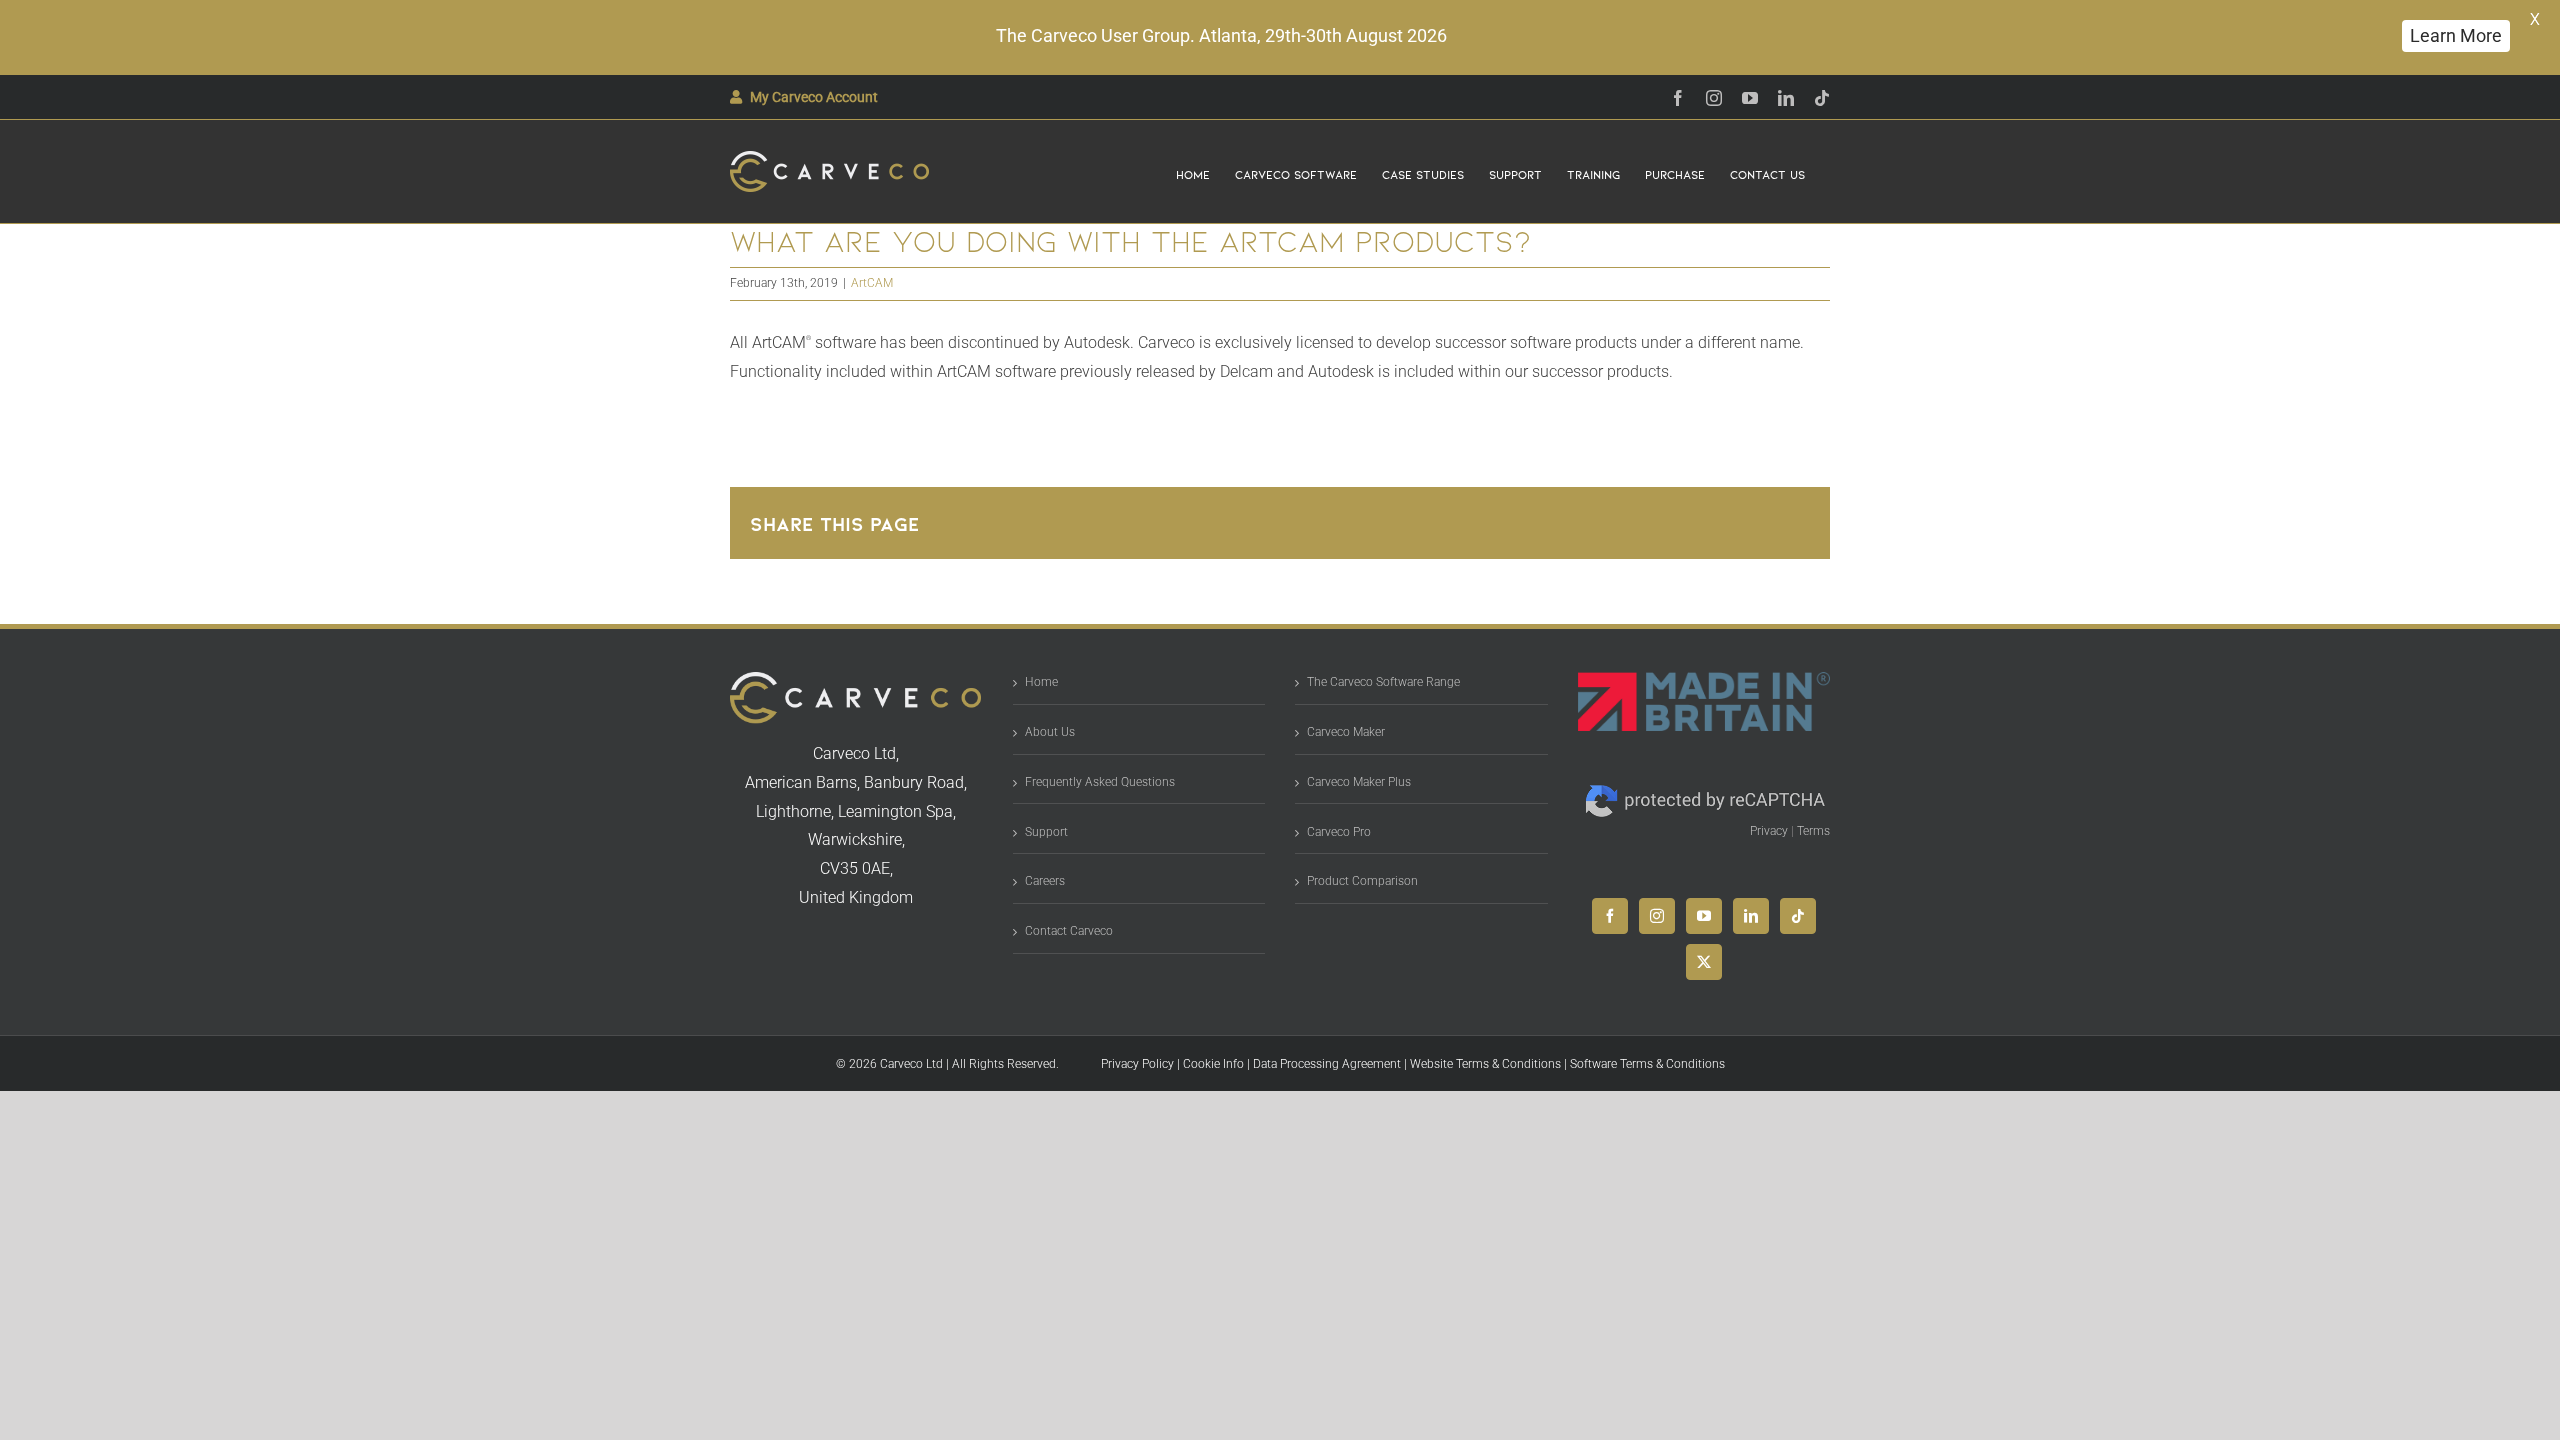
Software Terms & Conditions (1647, 1064)
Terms (1813, 831)
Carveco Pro (1339, 832)
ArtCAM (872, 283)
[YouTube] (1704, 916)
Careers (1045, 881)
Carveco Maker (1346, 732)
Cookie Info (1213, 1064)
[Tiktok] (1798, 916)
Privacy (1769, 831)
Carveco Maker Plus (1359, 782)
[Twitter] (1704, 962)
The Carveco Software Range (1383, 682)
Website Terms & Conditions (1485, 1064)
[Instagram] (1657, 916)
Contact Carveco (1069, 931)
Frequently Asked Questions (1100, 782)
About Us (1050, 732)
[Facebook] (1610, 916)
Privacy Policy (1137, 1064)
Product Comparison (1362, 881)
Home (1041, 682)
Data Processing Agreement (1327, 1064)
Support (1046, 832)
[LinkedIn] (1751, 916)
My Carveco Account (814, 97)
